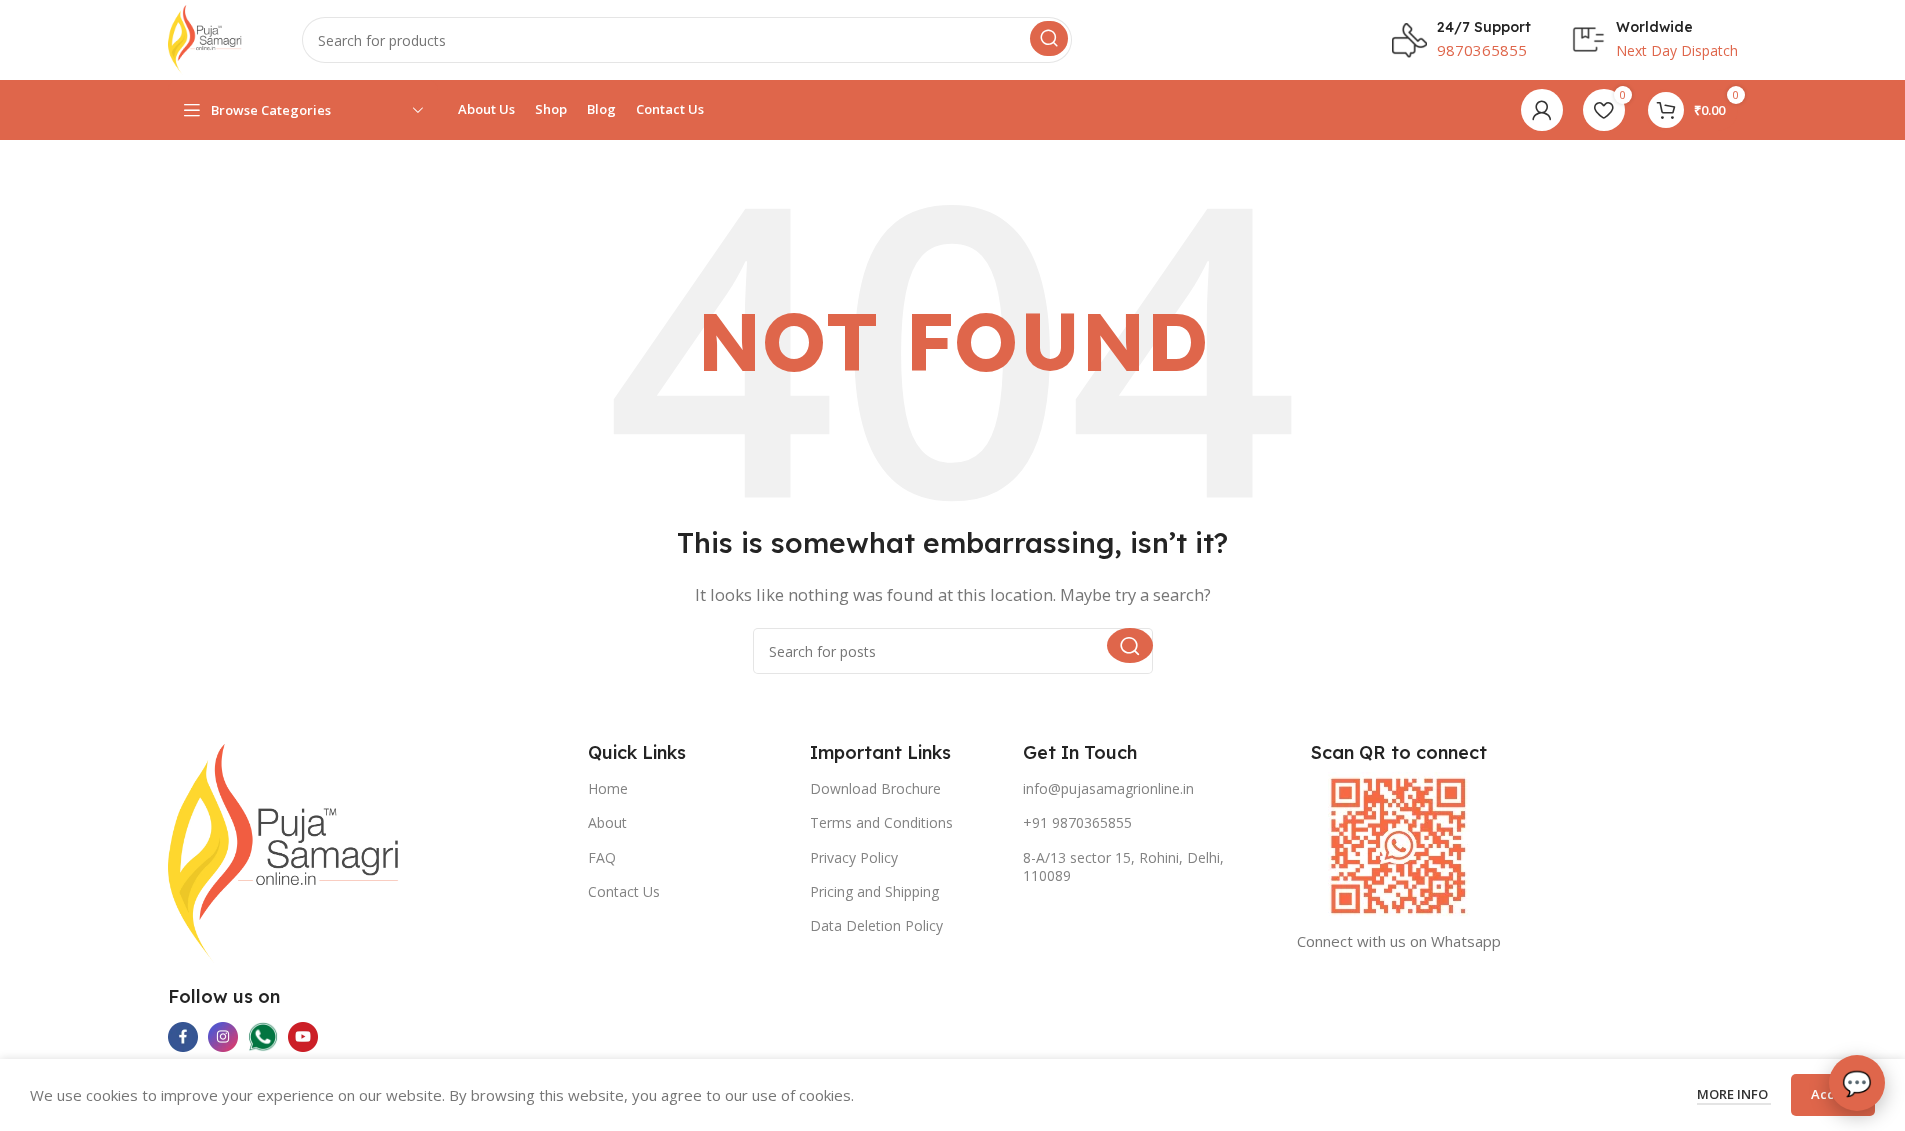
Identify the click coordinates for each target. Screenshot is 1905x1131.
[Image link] (284, 851)
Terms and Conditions (881, 822)
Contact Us (624, 891)
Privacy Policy (854, 857)
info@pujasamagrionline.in (1108, 788)
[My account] (1542, 110)
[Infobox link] (1461, 40)
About (607, 822)
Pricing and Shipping (874, 891)
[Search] (1049, 38)
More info (1734, 1094)
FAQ (602, 857)
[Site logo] (205, 38)
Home (608, 788)
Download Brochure (875, 788)
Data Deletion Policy (876, 925)
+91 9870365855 (1077, 822)
